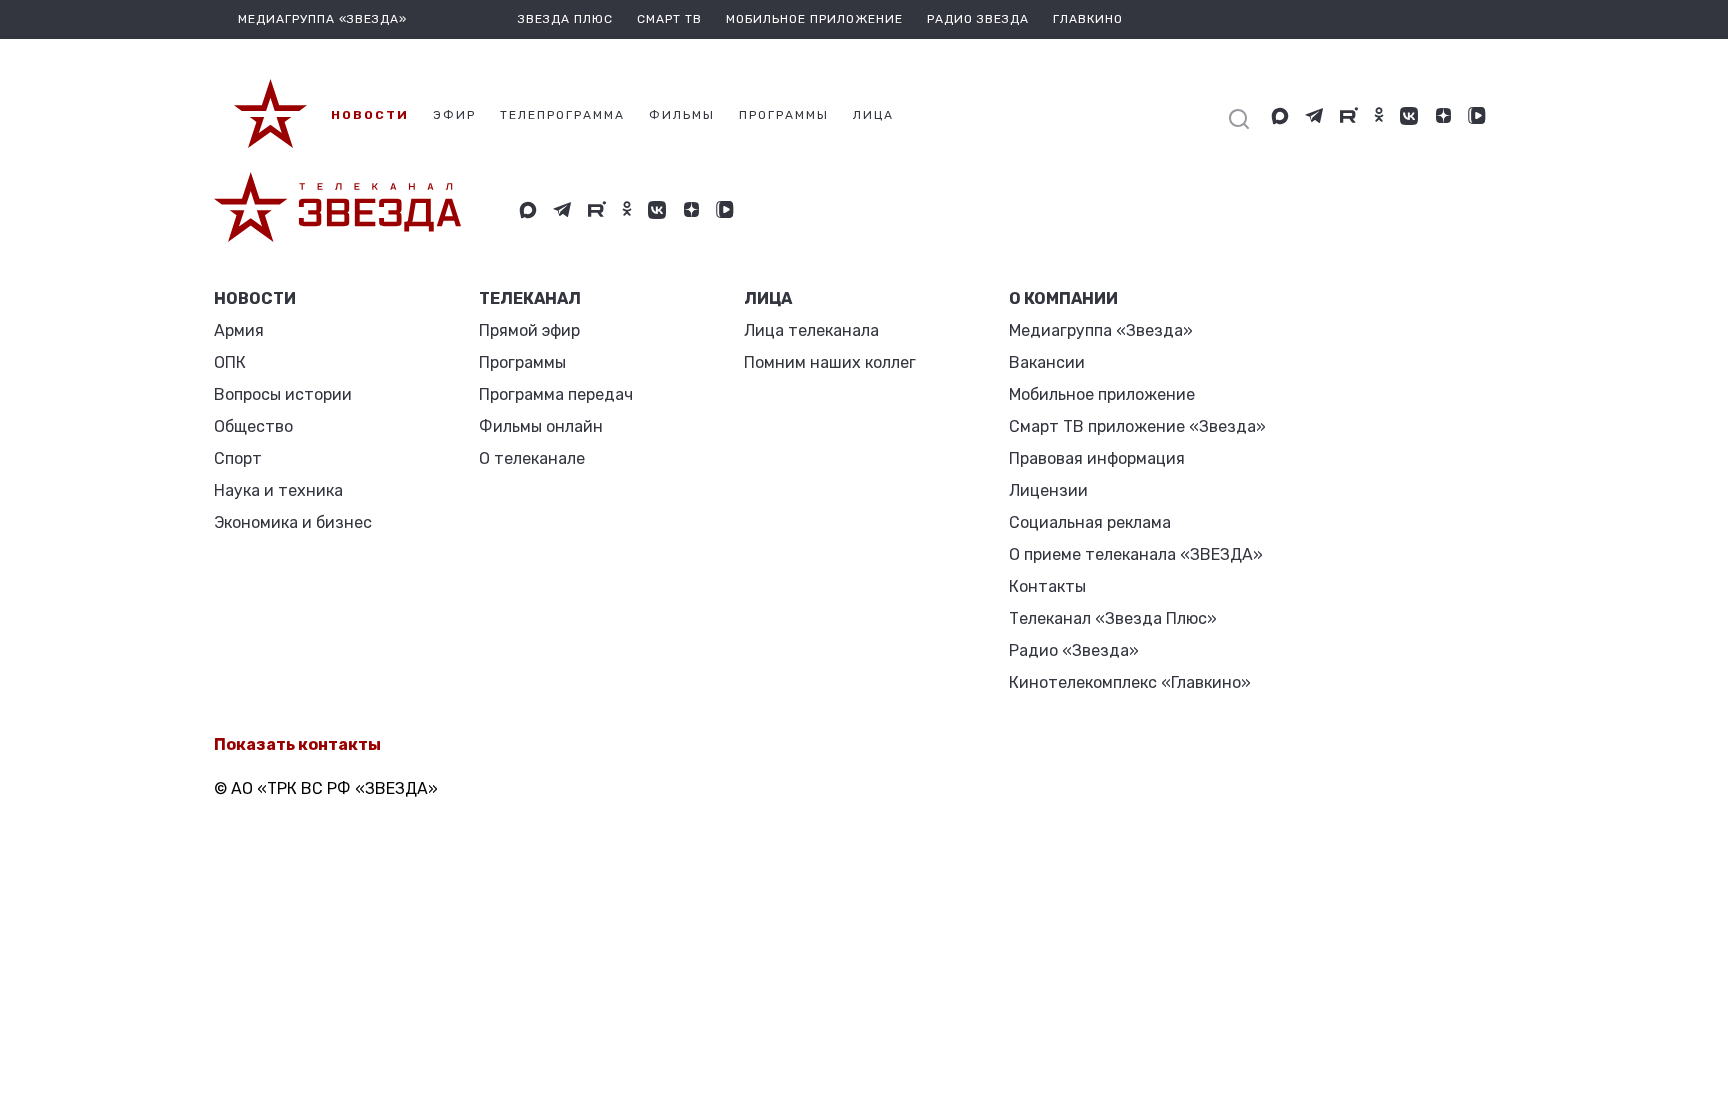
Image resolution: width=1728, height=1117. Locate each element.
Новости (255, 298)
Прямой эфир (529, 330)
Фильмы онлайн (541, 426)
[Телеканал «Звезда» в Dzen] (1443, 116)
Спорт (238, 458)
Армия (239, 330)
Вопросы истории (283, 394)
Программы (522, 362)
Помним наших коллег (830, 362)
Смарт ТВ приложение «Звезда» (1137, 426)
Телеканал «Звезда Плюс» (1113, 618)
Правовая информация (1097, 458)
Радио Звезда (978, 19)
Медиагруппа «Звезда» (1101, 330)
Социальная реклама (1090, 522)
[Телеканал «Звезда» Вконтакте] (1409, 116)
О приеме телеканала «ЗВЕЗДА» (1136, 554)
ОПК (230, 362)
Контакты (1047, 586)
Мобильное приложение (814, 19)
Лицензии (1048, 490)
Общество (253, 426)
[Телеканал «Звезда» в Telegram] (1314, 116)
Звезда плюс (565, 19)
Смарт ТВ (669, 19)
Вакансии (1047, 362)
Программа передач (556, 394)
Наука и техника (278, 490)
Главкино (1088, 19)
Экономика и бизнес (293, 522)
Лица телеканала (811, 330)
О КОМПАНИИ (1063, 298)
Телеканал (530, 298)
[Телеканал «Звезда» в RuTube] (1349, 116)
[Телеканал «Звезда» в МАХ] (1280, 116)
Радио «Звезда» (1074, 650)
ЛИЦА (768, 298)
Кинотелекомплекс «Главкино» (1130, 682)
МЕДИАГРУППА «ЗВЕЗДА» (322, 19)
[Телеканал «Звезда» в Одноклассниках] (1379, 116)
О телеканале (532, 458)
